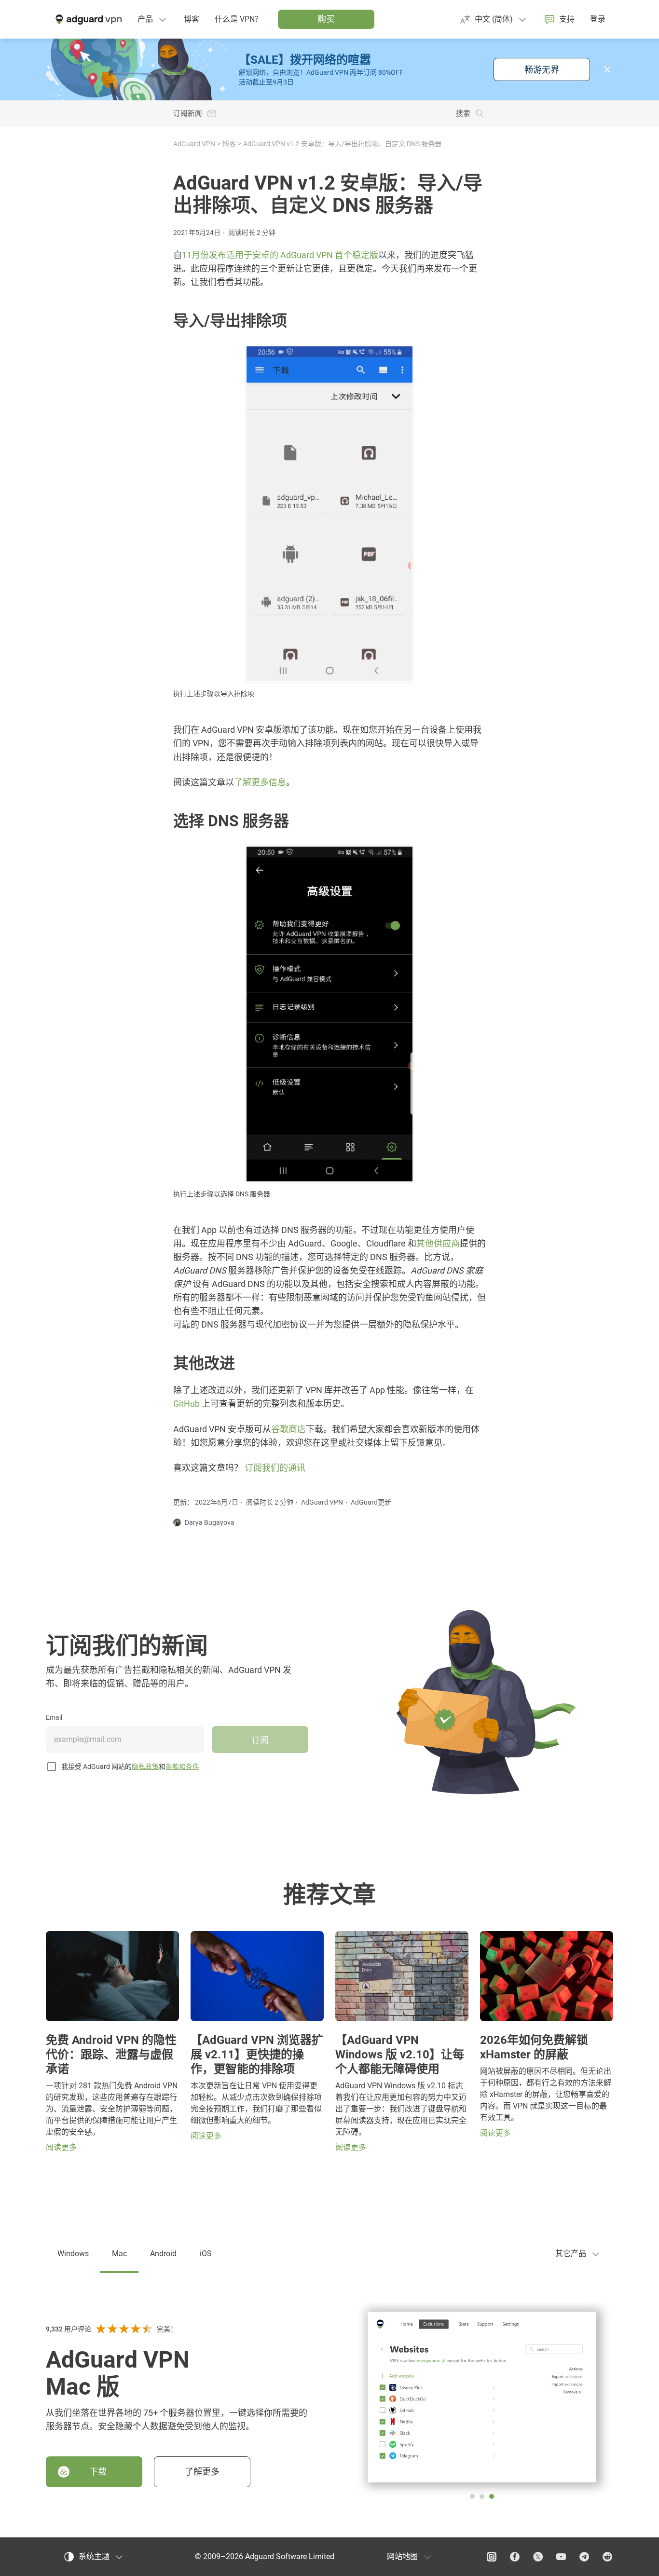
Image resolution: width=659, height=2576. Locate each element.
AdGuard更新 (371, 1502)
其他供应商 (438, 1243)
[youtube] (561, 2557)
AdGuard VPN (194, 144)
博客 (229, 144)
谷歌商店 (288, 1429)
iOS (206, 2254)
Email (54, 1717)
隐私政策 (145, 1767)
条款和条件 (182, 1767)
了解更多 (202, 2472)
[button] (607, 69)
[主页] (88, 19)
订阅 (260, 1740)
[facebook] (515, 2557)
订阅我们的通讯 (275, 1468)
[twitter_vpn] (538, 2557)
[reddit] (607, 2557)
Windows (73, 2254)
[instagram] (492, 2557)
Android (163, 2254)
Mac (119, 2254)
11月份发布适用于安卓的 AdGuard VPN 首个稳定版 (280, 255)
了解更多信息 (260, 782)
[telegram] (584, 2557)
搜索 (463, 114)
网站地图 (402, 2556)
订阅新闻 (188, 114)
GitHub (186, 1404)
